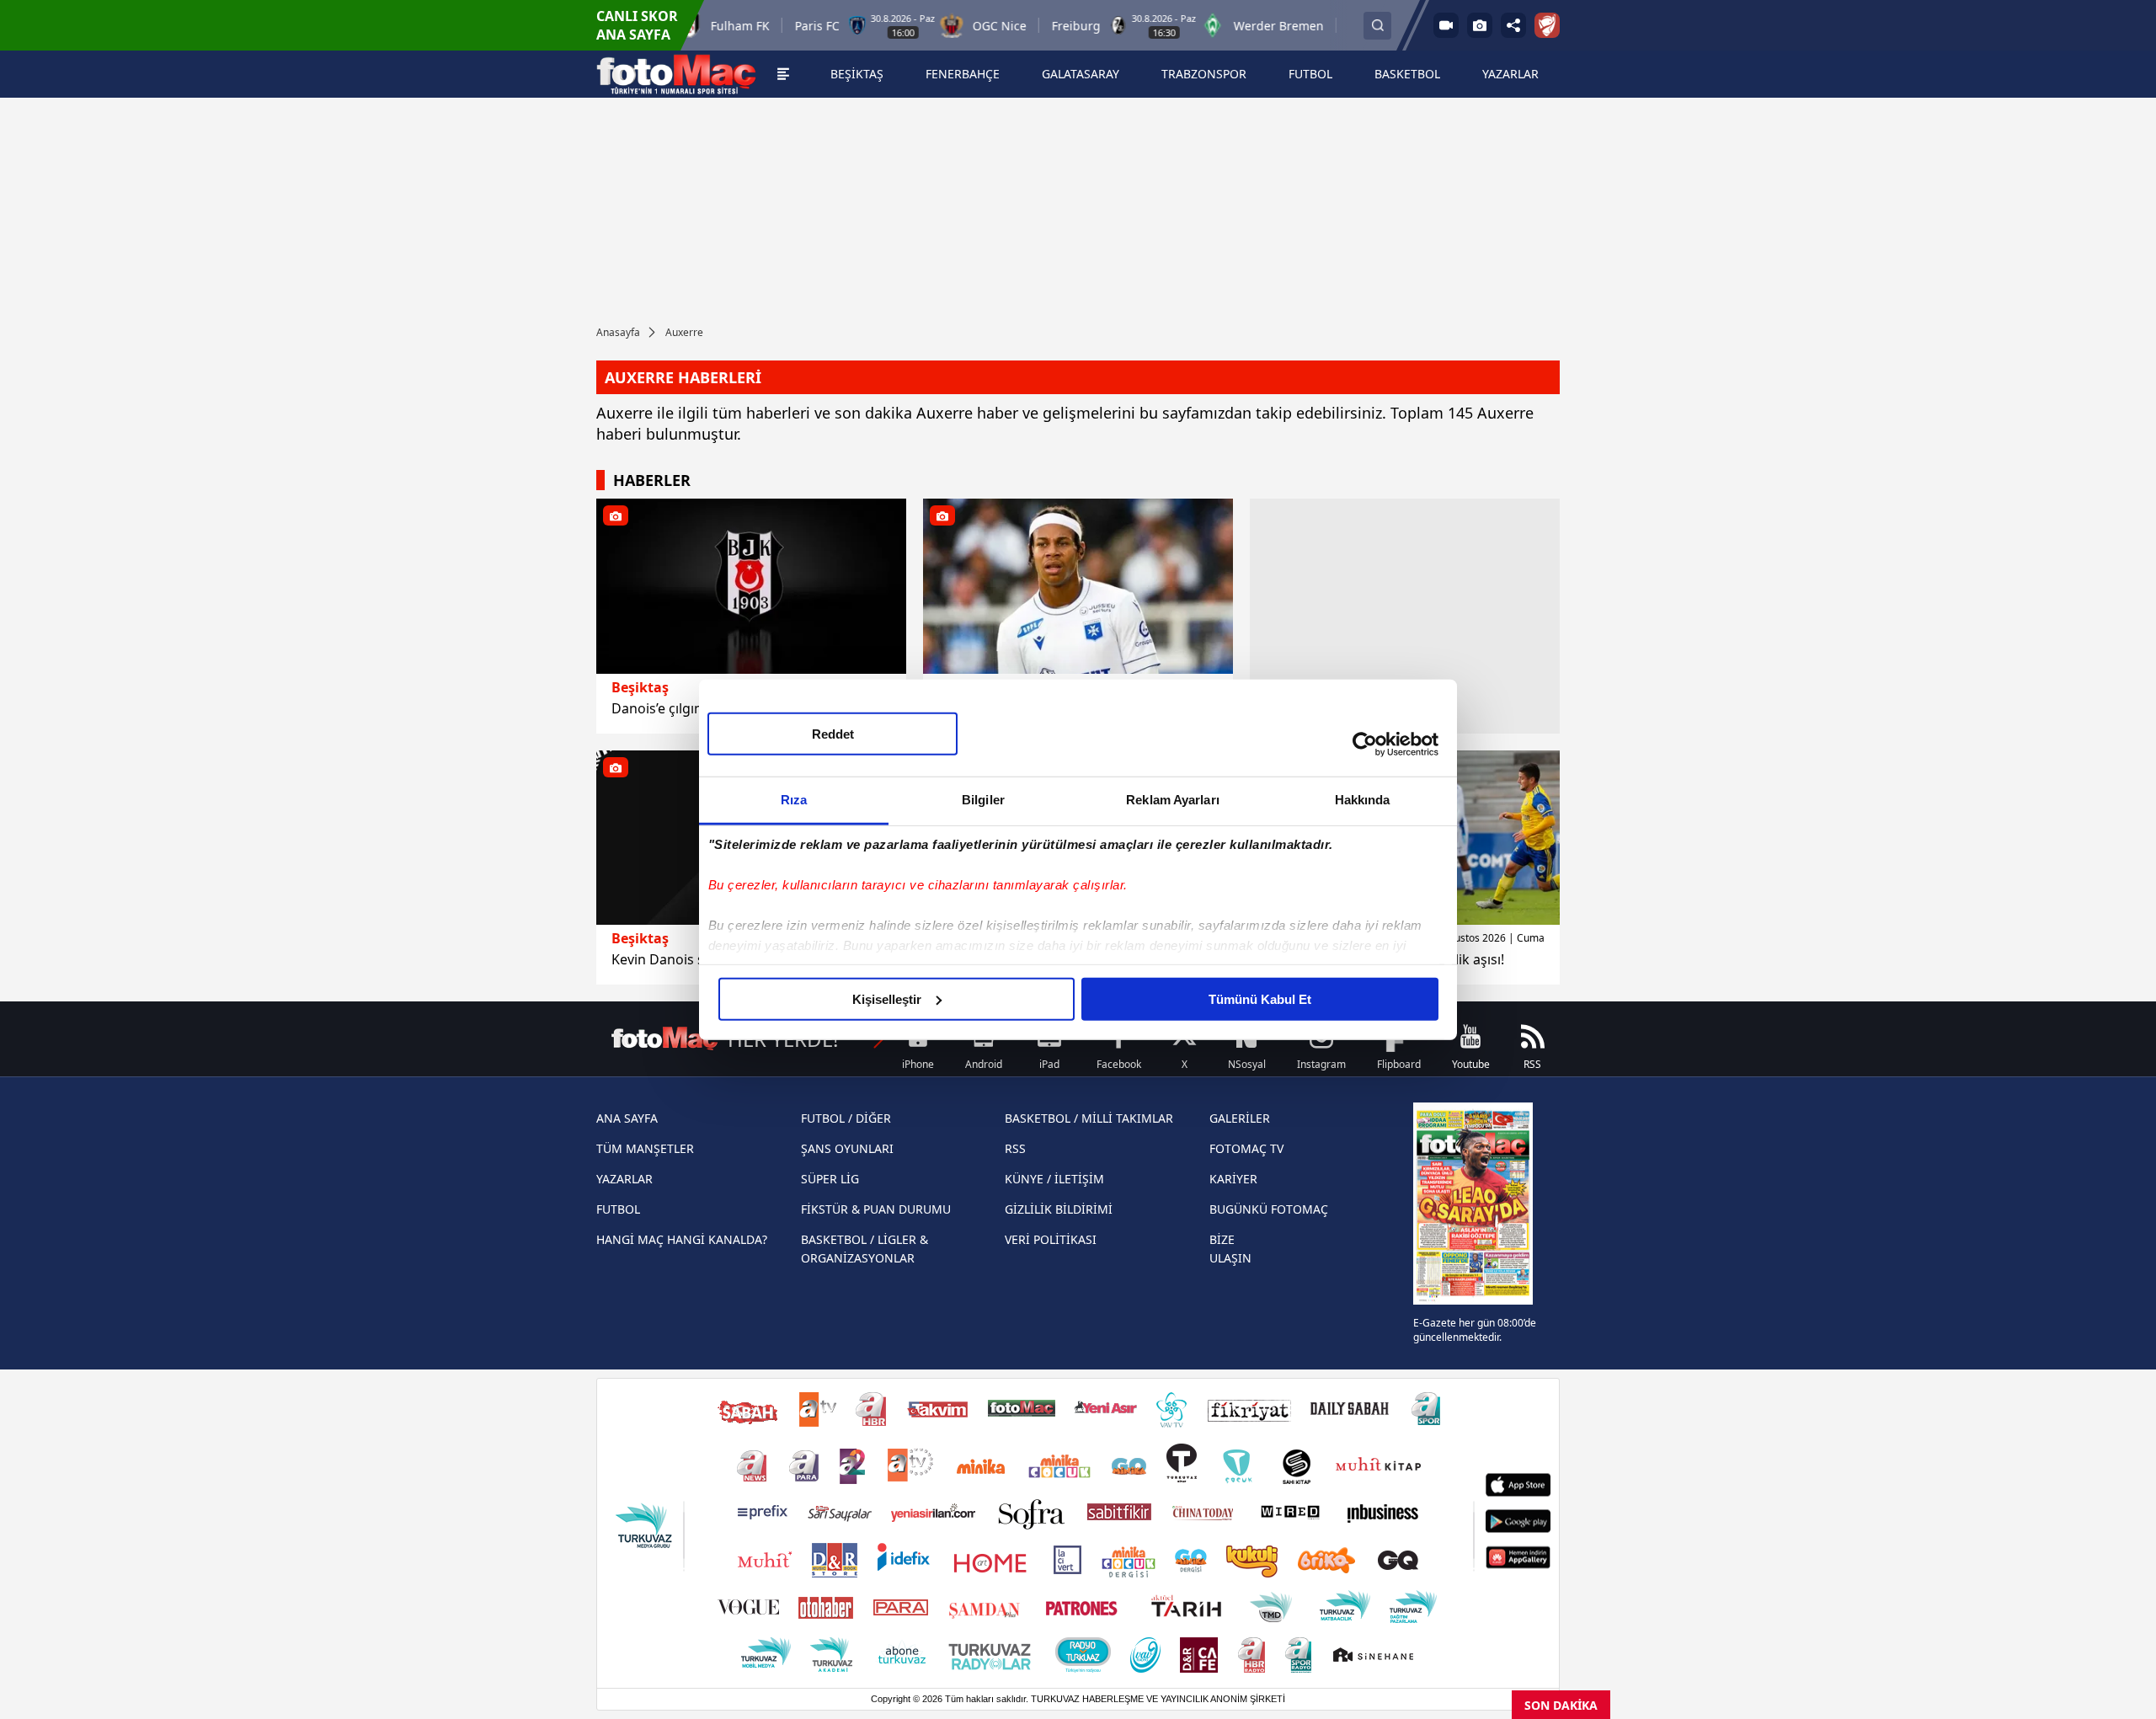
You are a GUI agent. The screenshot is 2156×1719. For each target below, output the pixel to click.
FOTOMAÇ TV (1246, 1148)
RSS (1015, 1148)
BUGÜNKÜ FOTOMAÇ (1269, 1209)
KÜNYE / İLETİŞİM (1054, 1179)
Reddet (833, 733)
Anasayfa (618, 332)
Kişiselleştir (887, 998)
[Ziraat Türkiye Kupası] (1547, 25)
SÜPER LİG (830, 1179)
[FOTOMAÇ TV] (1446, 25)
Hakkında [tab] (1363, 799)
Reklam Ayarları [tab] (1173, 799)
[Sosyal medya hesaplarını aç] (1513, 25)
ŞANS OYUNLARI (847, 1148)
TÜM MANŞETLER (645, 1148)
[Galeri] (1480, 25)
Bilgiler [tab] (983, 799)
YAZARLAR (624, 1179)
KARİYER (1233, 1179)
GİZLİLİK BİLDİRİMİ (1059, 1209)
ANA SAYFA (627, 1118)
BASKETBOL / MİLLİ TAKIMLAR (1089, 1118)
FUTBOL (618, 1209)
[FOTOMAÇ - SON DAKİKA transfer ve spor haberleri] (676, 74)
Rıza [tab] (794, 799)
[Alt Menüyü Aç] (783, 74)
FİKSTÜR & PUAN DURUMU (876, 1209)
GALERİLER (1240, 1118)
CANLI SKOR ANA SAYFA (637, 25)
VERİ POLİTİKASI (1051, 1239)
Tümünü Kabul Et (1260, 998)
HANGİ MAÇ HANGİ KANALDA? (682, 1239)
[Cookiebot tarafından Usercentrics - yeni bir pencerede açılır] (1365, 745)
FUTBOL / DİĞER (846, 1118)
